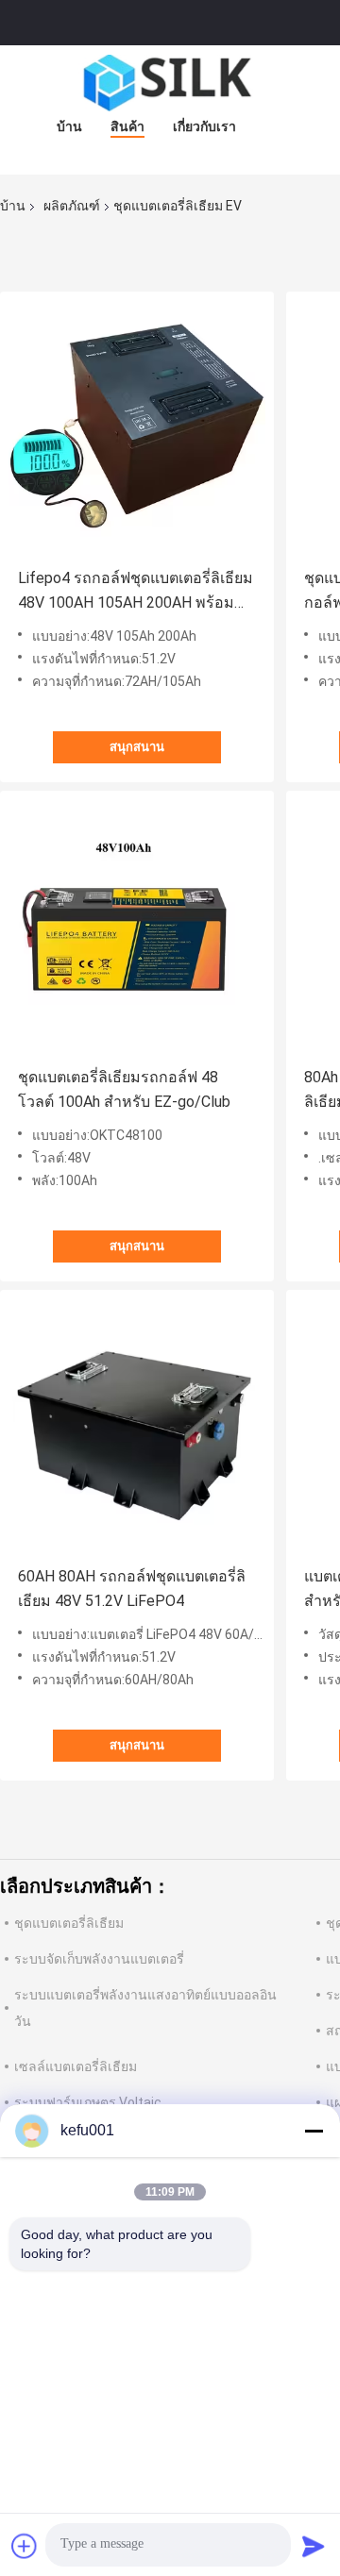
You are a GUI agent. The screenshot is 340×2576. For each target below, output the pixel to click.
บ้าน (69, 126)
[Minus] (314, 2131)
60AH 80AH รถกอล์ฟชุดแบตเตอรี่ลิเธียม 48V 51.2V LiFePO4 (132, 1589)
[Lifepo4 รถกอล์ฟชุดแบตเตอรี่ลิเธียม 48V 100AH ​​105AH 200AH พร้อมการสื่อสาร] (137, 428)
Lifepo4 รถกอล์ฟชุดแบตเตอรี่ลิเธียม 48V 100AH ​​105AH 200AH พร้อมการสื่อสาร (136, 592)
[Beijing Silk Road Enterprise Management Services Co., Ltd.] (170, 83)
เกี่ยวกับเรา (204, 126)
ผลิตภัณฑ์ (72, 206)
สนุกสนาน (137, 747)
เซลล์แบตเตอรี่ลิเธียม (76, 2066)
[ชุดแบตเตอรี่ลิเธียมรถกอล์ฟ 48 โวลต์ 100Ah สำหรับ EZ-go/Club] (137, 928)
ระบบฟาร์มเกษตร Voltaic (88, 2102)
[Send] (314, 2546)
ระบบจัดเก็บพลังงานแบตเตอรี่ (99, 1959)
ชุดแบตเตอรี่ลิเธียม (69, 1923)
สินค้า (127, 126)
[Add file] (25, 2546)
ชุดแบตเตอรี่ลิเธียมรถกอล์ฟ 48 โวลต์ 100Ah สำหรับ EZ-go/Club (124, 1089)
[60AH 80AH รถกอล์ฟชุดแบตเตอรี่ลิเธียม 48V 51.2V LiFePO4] (137, 1427)
